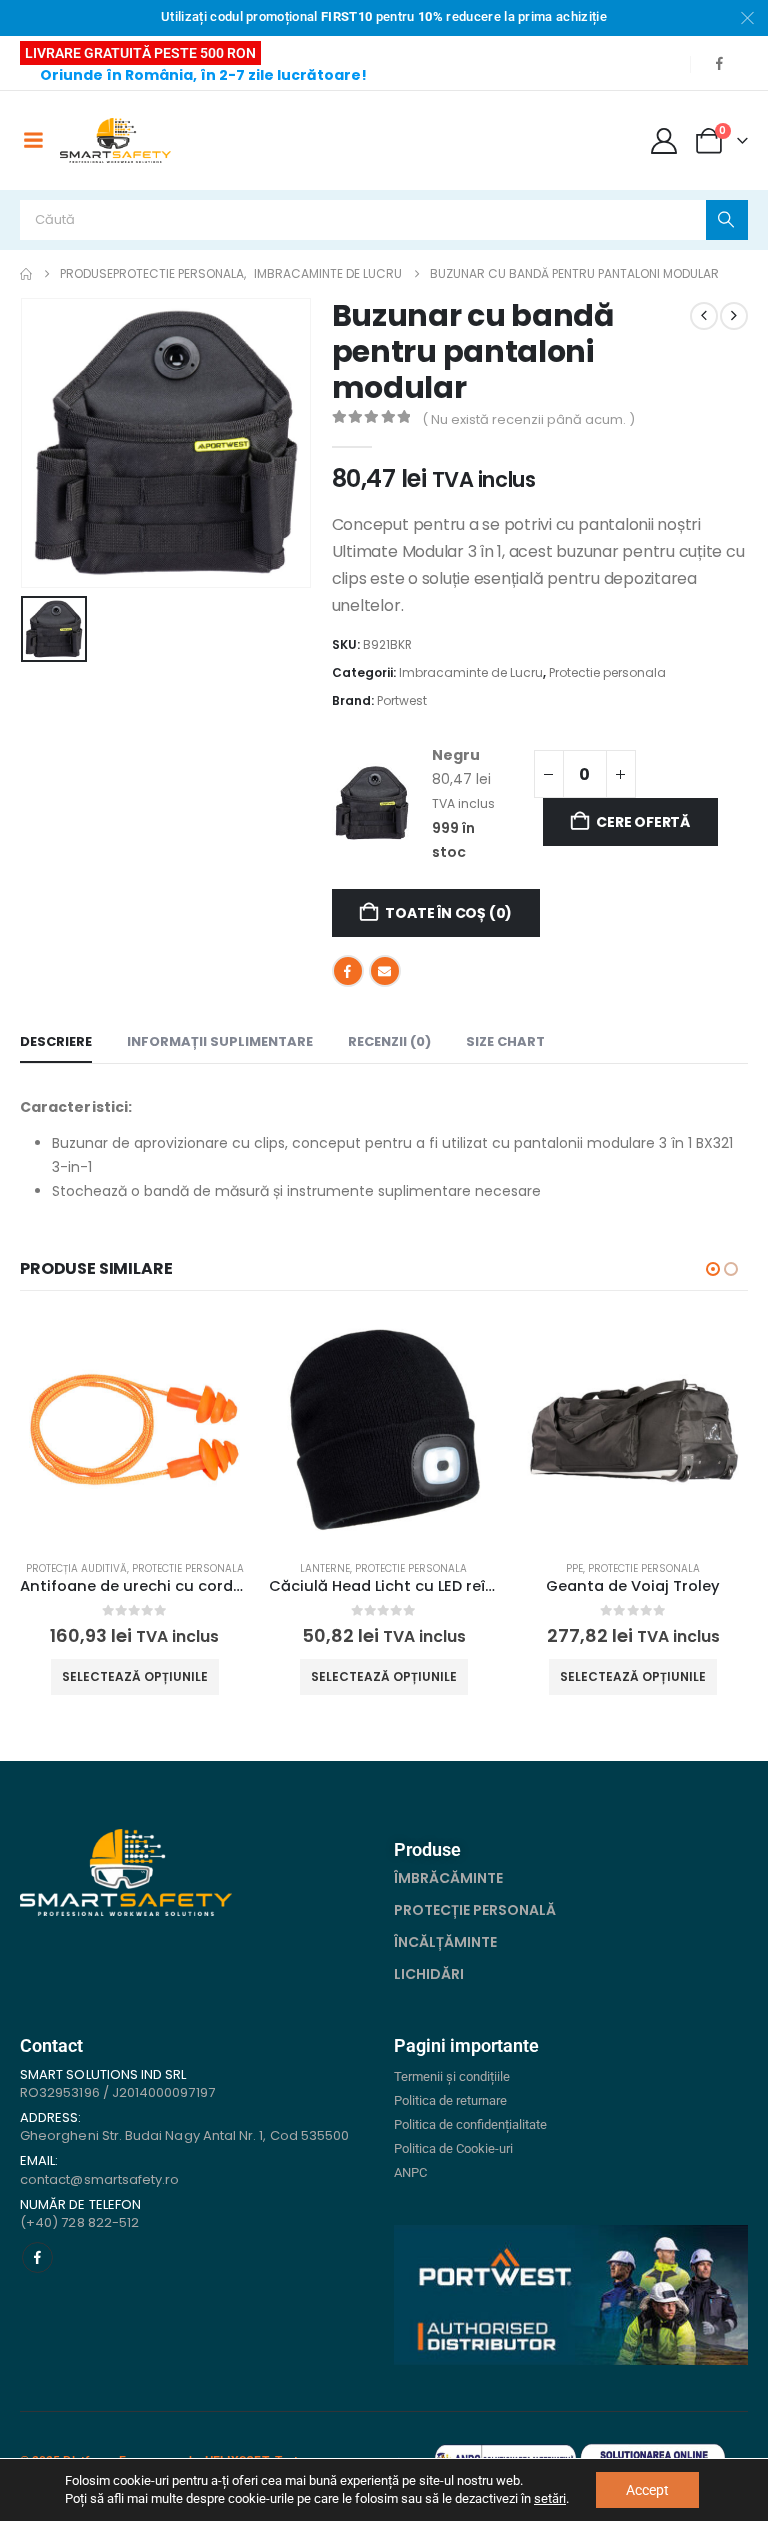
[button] (713, 1269)
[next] (734, 316)
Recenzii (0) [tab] (389, 1041)
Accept (647, 2490)
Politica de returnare (450, 2100)
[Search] (727, 220)
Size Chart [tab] (505, 1041)
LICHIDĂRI (429, 1974)
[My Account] (664, 141)
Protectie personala (607, 672)
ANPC (410, 2172)
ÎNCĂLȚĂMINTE (445, 1942)
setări (550, 2498)
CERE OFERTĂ (643, 822)
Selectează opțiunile (135, 1676)
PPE (574, 1568)
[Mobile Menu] (33, 140)
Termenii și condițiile (452, 2076)
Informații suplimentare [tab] (220, 1041)
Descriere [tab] (56, 1041)
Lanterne (325, 1568)
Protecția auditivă (76, 1568)
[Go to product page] (134, 1429)
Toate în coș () (448, 913)
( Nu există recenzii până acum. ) (528, 419)
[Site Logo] (115, 140)
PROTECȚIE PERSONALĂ (475, 1910)
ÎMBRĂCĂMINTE (448, 1878)
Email (385, 971)
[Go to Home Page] (26, 274)
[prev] (704, 316)
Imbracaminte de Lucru (471, 672)
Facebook (348, 971)
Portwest (402, 700)
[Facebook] (719, 63)
